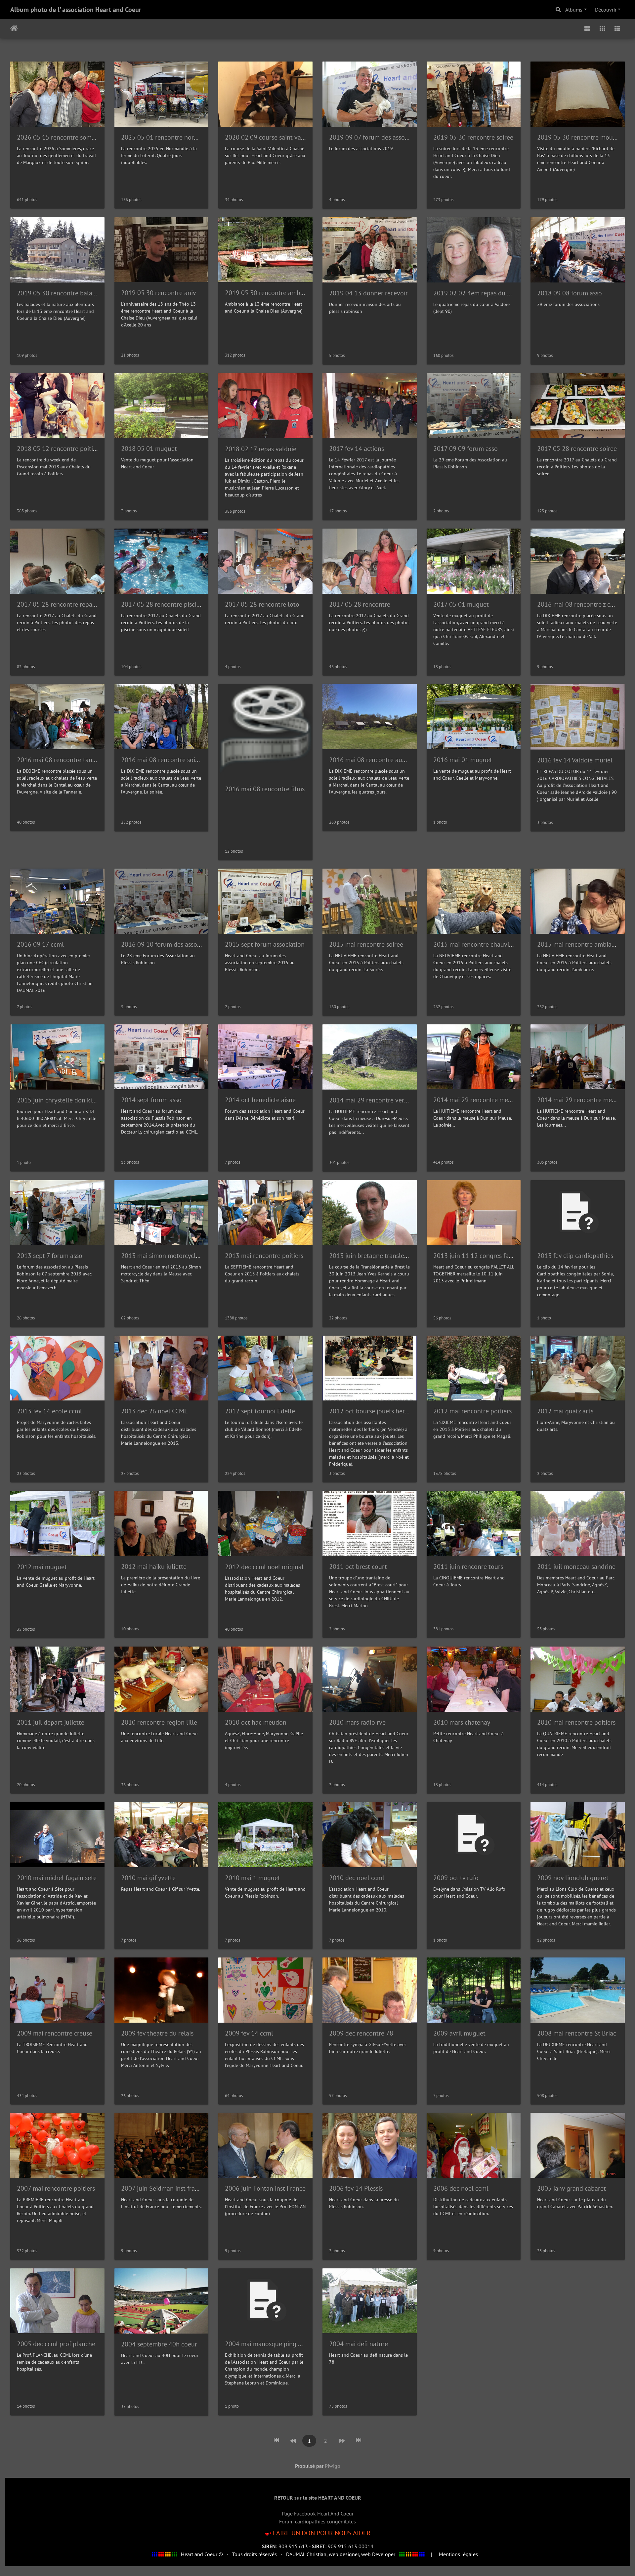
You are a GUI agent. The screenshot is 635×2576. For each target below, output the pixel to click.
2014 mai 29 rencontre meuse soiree (485, 1100)
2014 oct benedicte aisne (260, 1100)
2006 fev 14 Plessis (356, 2188)
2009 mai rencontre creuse (55, 2033)
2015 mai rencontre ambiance (579, 944)
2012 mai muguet (42, 1567)
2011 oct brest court (358, 1567)
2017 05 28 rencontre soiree (577, 449)
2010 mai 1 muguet (253, 1878)
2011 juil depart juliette (51, 1722)
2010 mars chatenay (462, 1722)
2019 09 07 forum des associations (378, 137)
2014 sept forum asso (151, 1100)
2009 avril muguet (459, 2033)
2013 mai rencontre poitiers (264, 1256)
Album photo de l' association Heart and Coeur (76, 10)
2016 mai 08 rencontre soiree (163, 760)
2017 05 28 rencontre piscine (162, 604)
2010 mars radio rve (357, 1722)
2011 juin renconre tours (468, 1567)
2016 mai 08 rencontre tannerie (62, 760)
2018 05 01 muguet (149, 449)
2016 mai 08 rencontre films (265, 789)
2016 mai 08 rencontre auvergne (375, 760)
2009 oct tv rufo (456, 1878)
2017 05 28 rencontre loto (262, 604)
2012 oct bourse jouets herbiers (374, 1411)
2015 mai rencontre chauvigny (476, 944)
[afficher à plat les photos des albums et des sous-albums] (587, 28)
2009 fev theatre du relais (157, 2033)
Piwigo (333, 2466)
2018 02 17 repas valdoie (261, 449)
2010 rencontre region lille (159, 1722)
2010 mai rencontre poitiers (576, 1722)
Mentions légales (458, 2554)
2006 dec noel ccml (461, 2188)
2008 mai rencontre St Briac (577, 2033)
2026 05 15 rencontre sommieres (63, 137)
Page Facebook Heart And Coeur (318, 2513)
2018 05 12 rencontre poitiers (59, 449)
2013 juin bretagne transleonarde (377, 1256)
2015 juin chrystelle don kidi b (60, 1100)
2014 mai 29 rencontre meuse (579, 1100)
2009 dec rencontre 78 (361, 2033)
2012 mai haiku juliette (154, 1567)
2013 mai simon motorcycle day (166, 1256)
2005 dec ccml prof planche (56, 2344)
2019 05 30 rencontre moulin (579, 137)
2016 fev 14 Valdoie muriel (575, 760)
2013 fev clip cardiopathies (575, 1256)
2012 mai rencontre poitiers (472, 1411)
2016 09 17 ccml (40, 944)
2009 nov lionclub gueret (573, 1878)
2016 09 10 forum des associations (170, 944)
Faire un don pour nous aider (322, 2533)
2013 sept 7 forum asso (50, 1256)
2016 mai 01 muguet (463, 760)
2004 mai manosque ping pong (269, 2344)
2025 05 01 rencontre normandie (168, 137)
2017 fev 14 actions (357, 449)
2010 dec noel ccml (357, 1878)
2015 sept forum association (265, 944)
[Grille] (602, 28)
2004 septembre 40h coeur (159, 2344)
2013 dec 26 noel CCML (154, 1411)
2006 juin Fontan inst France (265, 2188)
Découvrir (606, 10)
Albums (574, 10)
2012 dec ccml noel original (264, 1567)
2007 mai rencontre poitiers (56, 2188)
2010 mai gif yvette (148, 1878)
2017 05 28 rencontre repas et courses (71, 604)
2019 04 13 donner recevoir (368, 293)
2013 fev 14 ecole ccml (49, 1411)
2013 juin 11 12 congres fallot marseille (490, 1256)
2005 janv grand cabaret (571, 2188)
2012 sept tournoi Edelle (260, 1411)
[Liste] (617, 28)
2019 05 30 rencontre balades (59, 293)
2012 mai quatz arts (565, 1411)
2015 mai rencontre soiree (366, 944)
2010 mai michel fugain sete (57, 1878)
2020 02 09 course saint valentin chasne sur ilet (292, 137)
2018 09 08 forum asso (570, 293)
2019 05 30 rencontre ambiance (270, 293)
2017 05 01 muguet (461, 604)
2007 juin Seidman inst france (163, 2188)
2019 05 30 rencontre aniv (159, 293)
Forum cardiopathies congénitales (317, 2521)
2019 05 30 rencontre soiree (473, 137)
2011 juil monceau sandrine (576, 1567)
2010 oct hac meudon (256, 1722)
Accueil (14, 28)
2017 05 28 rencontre (360, 604)
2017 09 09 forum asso (466, 449)
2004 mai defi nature (359, 2344)
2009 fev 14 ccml (249, 2033)
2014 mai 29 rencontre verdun (372, 1100)
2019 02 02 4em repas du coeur (478, 293)
